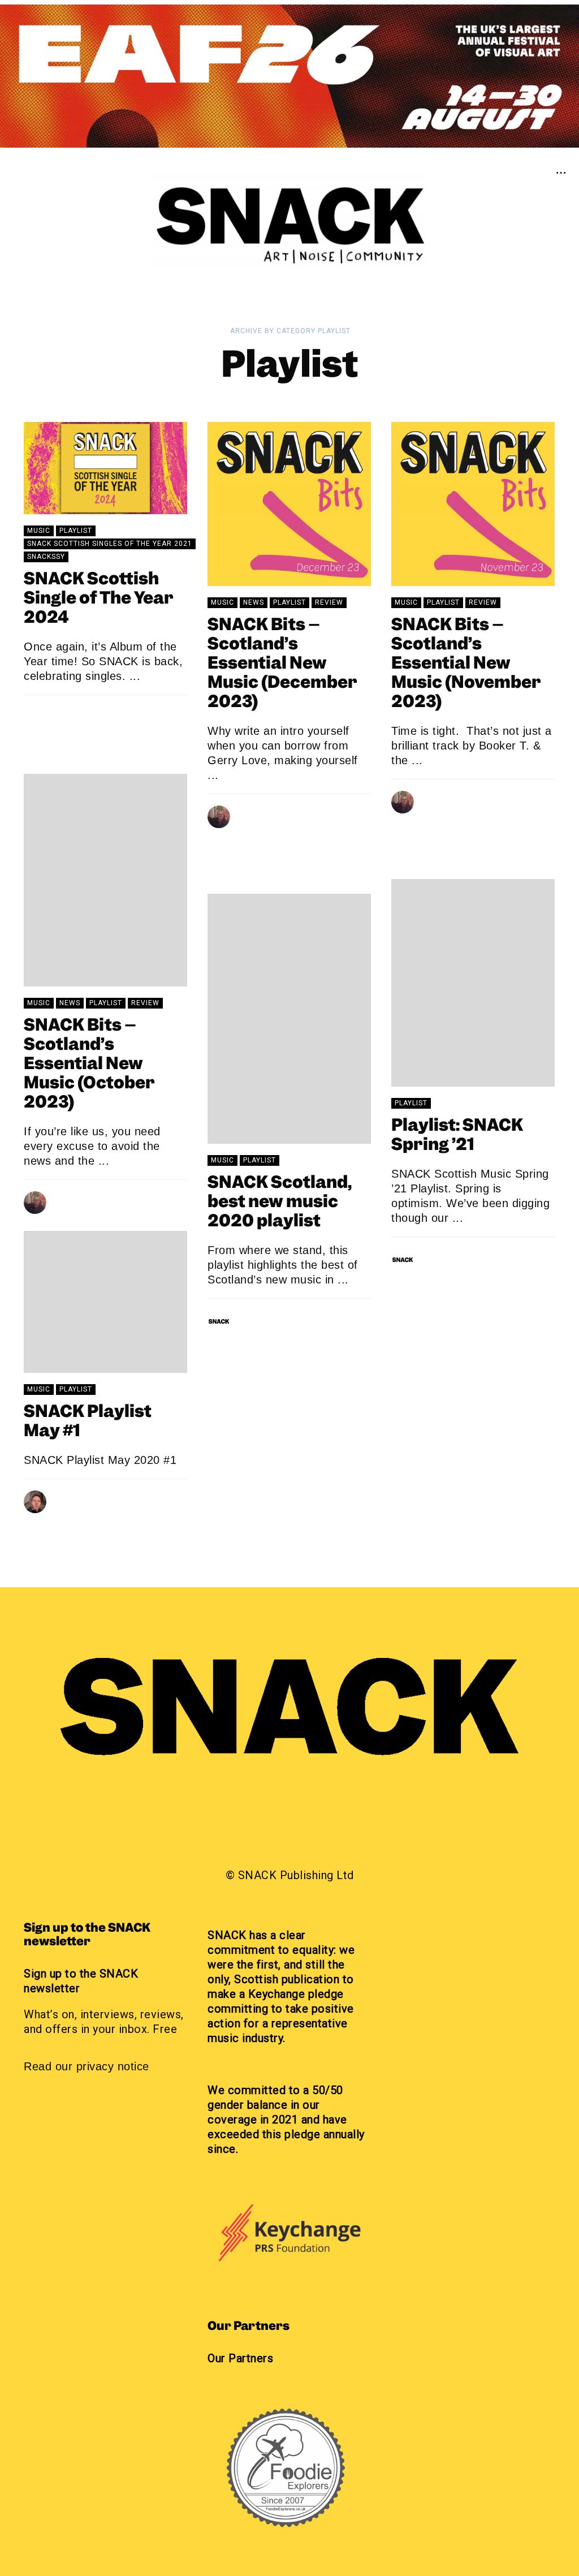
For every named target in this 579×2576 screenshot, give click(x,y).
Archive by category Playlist (290, 331)
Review (329, 602)
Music (39, 531)
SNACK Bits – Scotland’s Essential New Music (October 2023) (89, 1065)
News (254, 602)
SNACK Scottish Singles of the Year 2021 (110, 544)
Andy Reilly (264, 813)
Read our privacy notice (87, 2066)
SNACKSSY (46, 557)
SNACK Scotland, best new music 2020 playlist (280, 1203)
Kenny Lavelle (86, 1498)
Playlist (76, 531)
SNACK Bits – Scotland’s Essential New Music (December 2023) (282, 664)
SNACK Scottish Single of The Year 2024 (99, 599)
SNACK (70, 714)
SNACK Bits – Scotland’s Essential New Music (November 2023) (466, 664)
